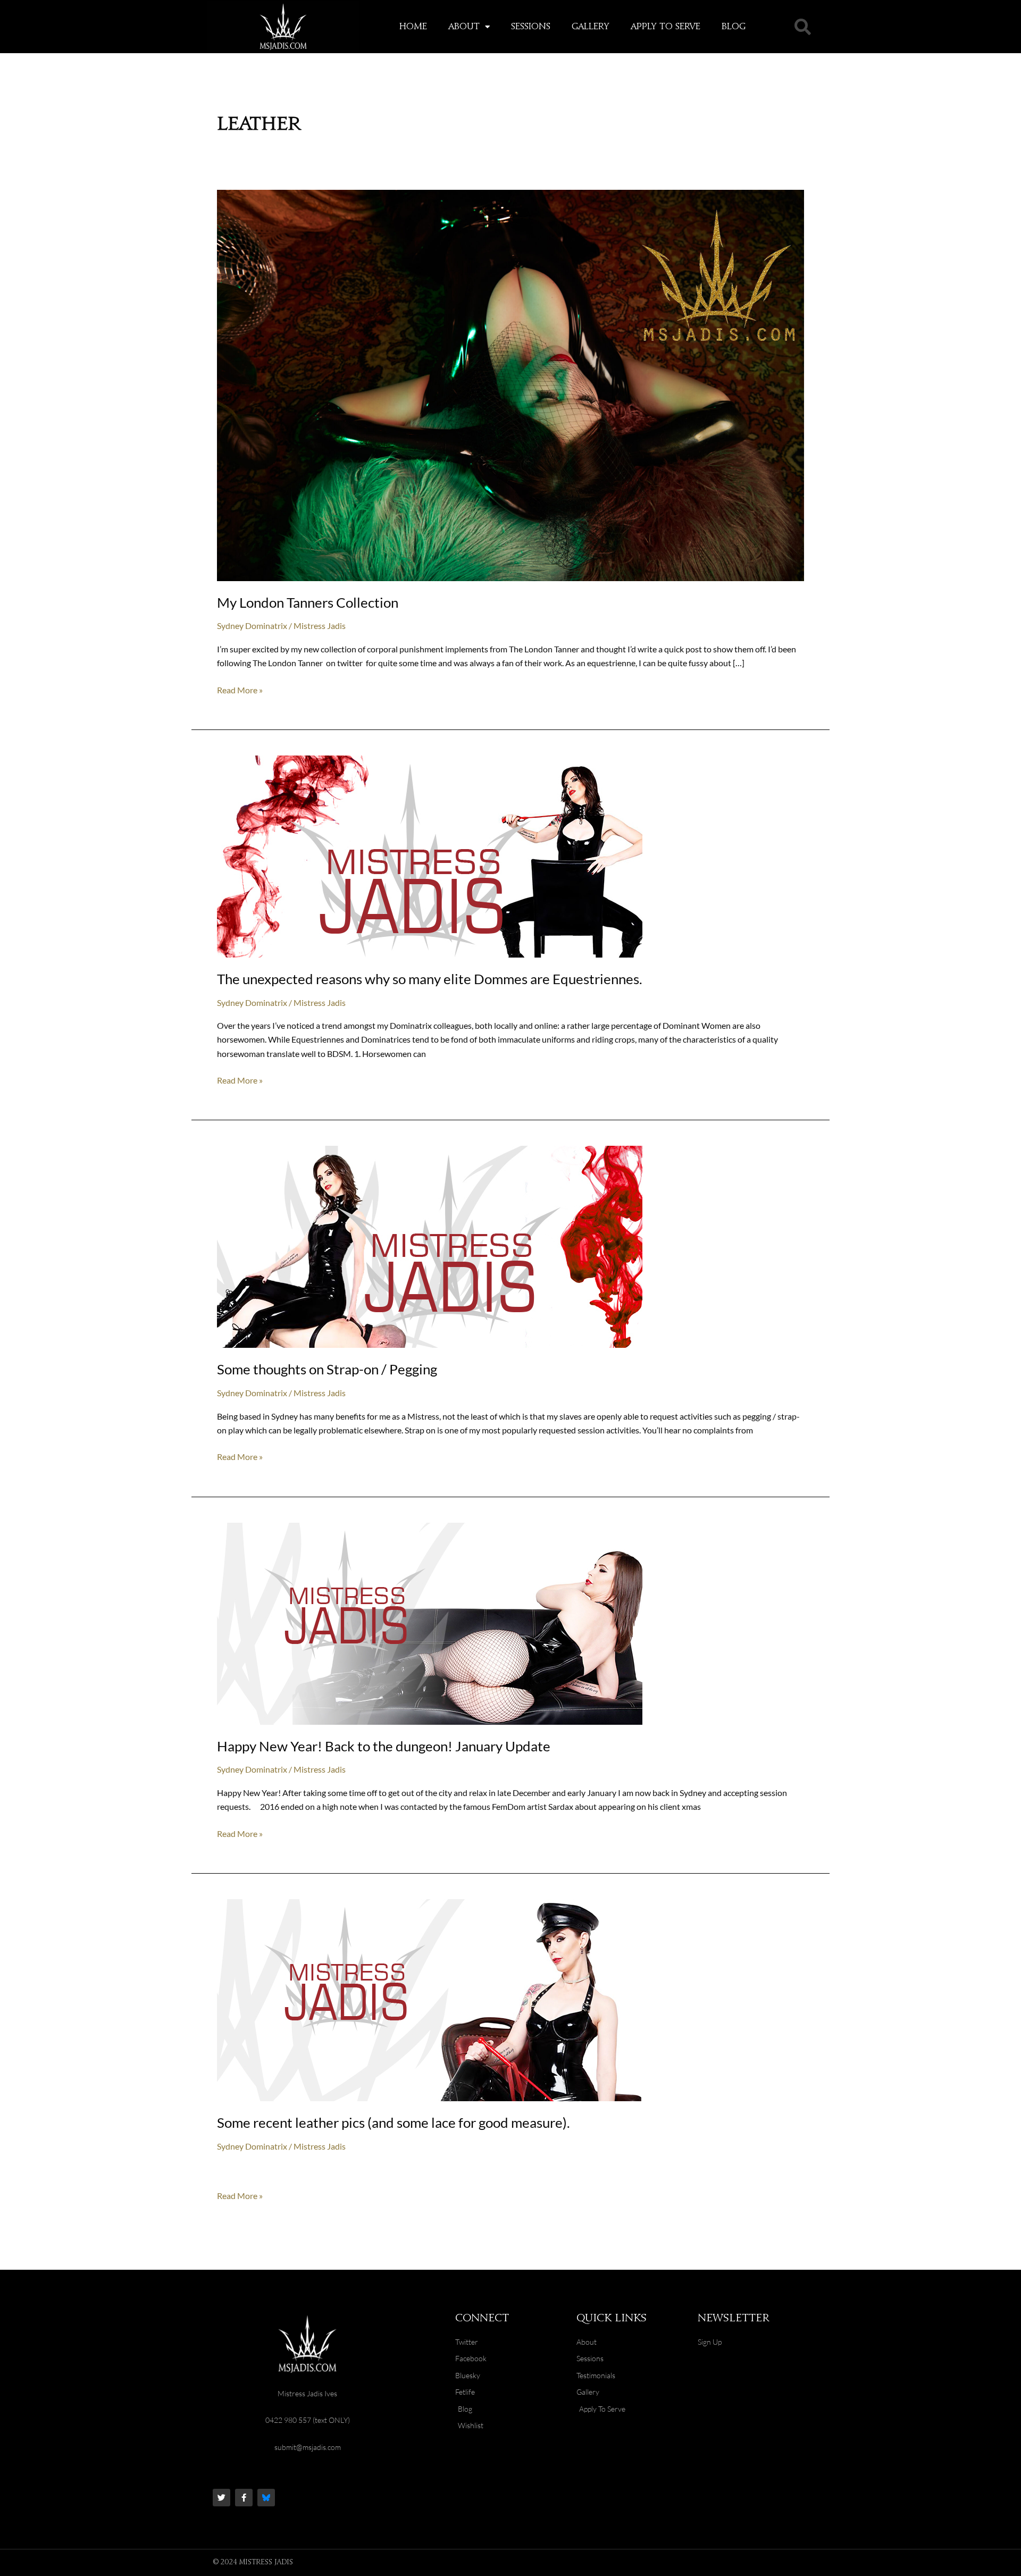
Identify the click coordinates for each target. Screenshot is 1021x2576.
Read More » (240, 689)
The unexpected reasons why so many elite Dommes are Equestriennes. (430, 979)
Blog (734, 27)
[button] (802, 27)
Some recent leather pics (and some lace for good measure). (394, 2122)
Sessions (531, 27)
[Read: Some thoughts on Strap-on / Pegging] (430, 1245)
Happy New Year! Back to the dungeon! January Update (384, 1746)
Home (413, 27)
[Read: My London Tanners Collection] (510, 384)
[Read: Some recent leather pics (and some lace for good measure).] (430, 1999)
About (464, 27)
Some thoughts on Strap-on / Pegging (327, 1369)
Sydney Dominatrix (252, 626)
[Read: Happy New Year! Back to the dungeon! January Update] (430, 1622)
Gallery (591, 27)
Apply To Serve (666, 27)
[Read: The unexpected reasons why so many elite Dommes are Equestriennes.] (430, 855)
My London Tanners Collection (308, 602)
